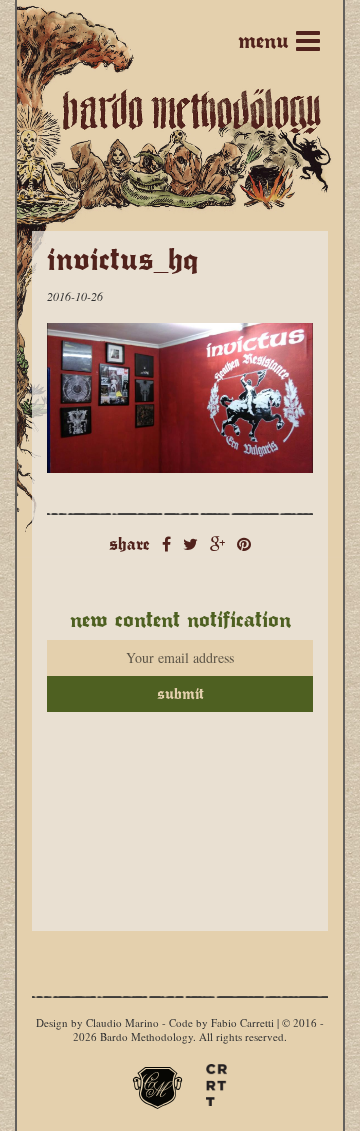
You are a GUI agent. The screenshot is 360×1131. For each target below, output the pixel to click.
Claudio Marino (122, 1022)
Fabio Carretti (242, 1022)
